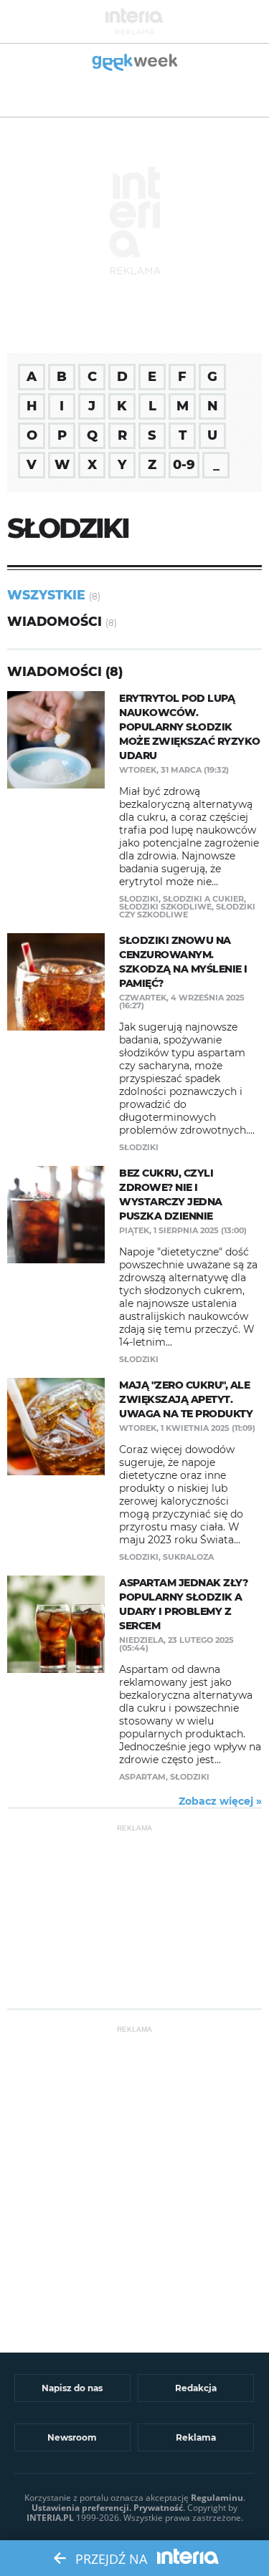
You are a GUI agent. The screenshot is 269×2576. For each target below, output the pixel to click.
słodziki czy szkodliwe (187, 911)
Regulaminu (217, 2498)
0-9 (184, 465)
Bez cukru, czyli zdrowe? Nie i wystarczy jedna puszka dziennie (171, 1195)
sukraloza (188, 1557)
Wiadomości (55, 621)
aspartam (142, 1777)
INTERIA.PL (50, 2518)
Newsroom (72, 2437)
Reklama (196, 2437)
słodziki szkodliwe (165, 907)
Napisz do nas (72, 2388)
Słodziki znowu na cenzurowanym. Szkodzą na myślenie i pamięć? (183, 962)
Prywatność (158, 2508)
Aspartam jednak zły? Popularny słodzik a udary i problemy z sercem (183, 1604)
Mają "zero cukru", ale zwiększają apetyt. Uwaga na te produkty (186, 1399)
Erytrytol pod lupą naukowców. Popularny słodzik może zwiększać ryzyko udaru (190, 727)
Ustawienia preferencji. (81, 2508)
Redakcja (196, 2388)
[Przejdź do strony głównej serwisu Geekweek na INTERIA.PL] (134, 63)
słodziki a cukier (203, 899)
